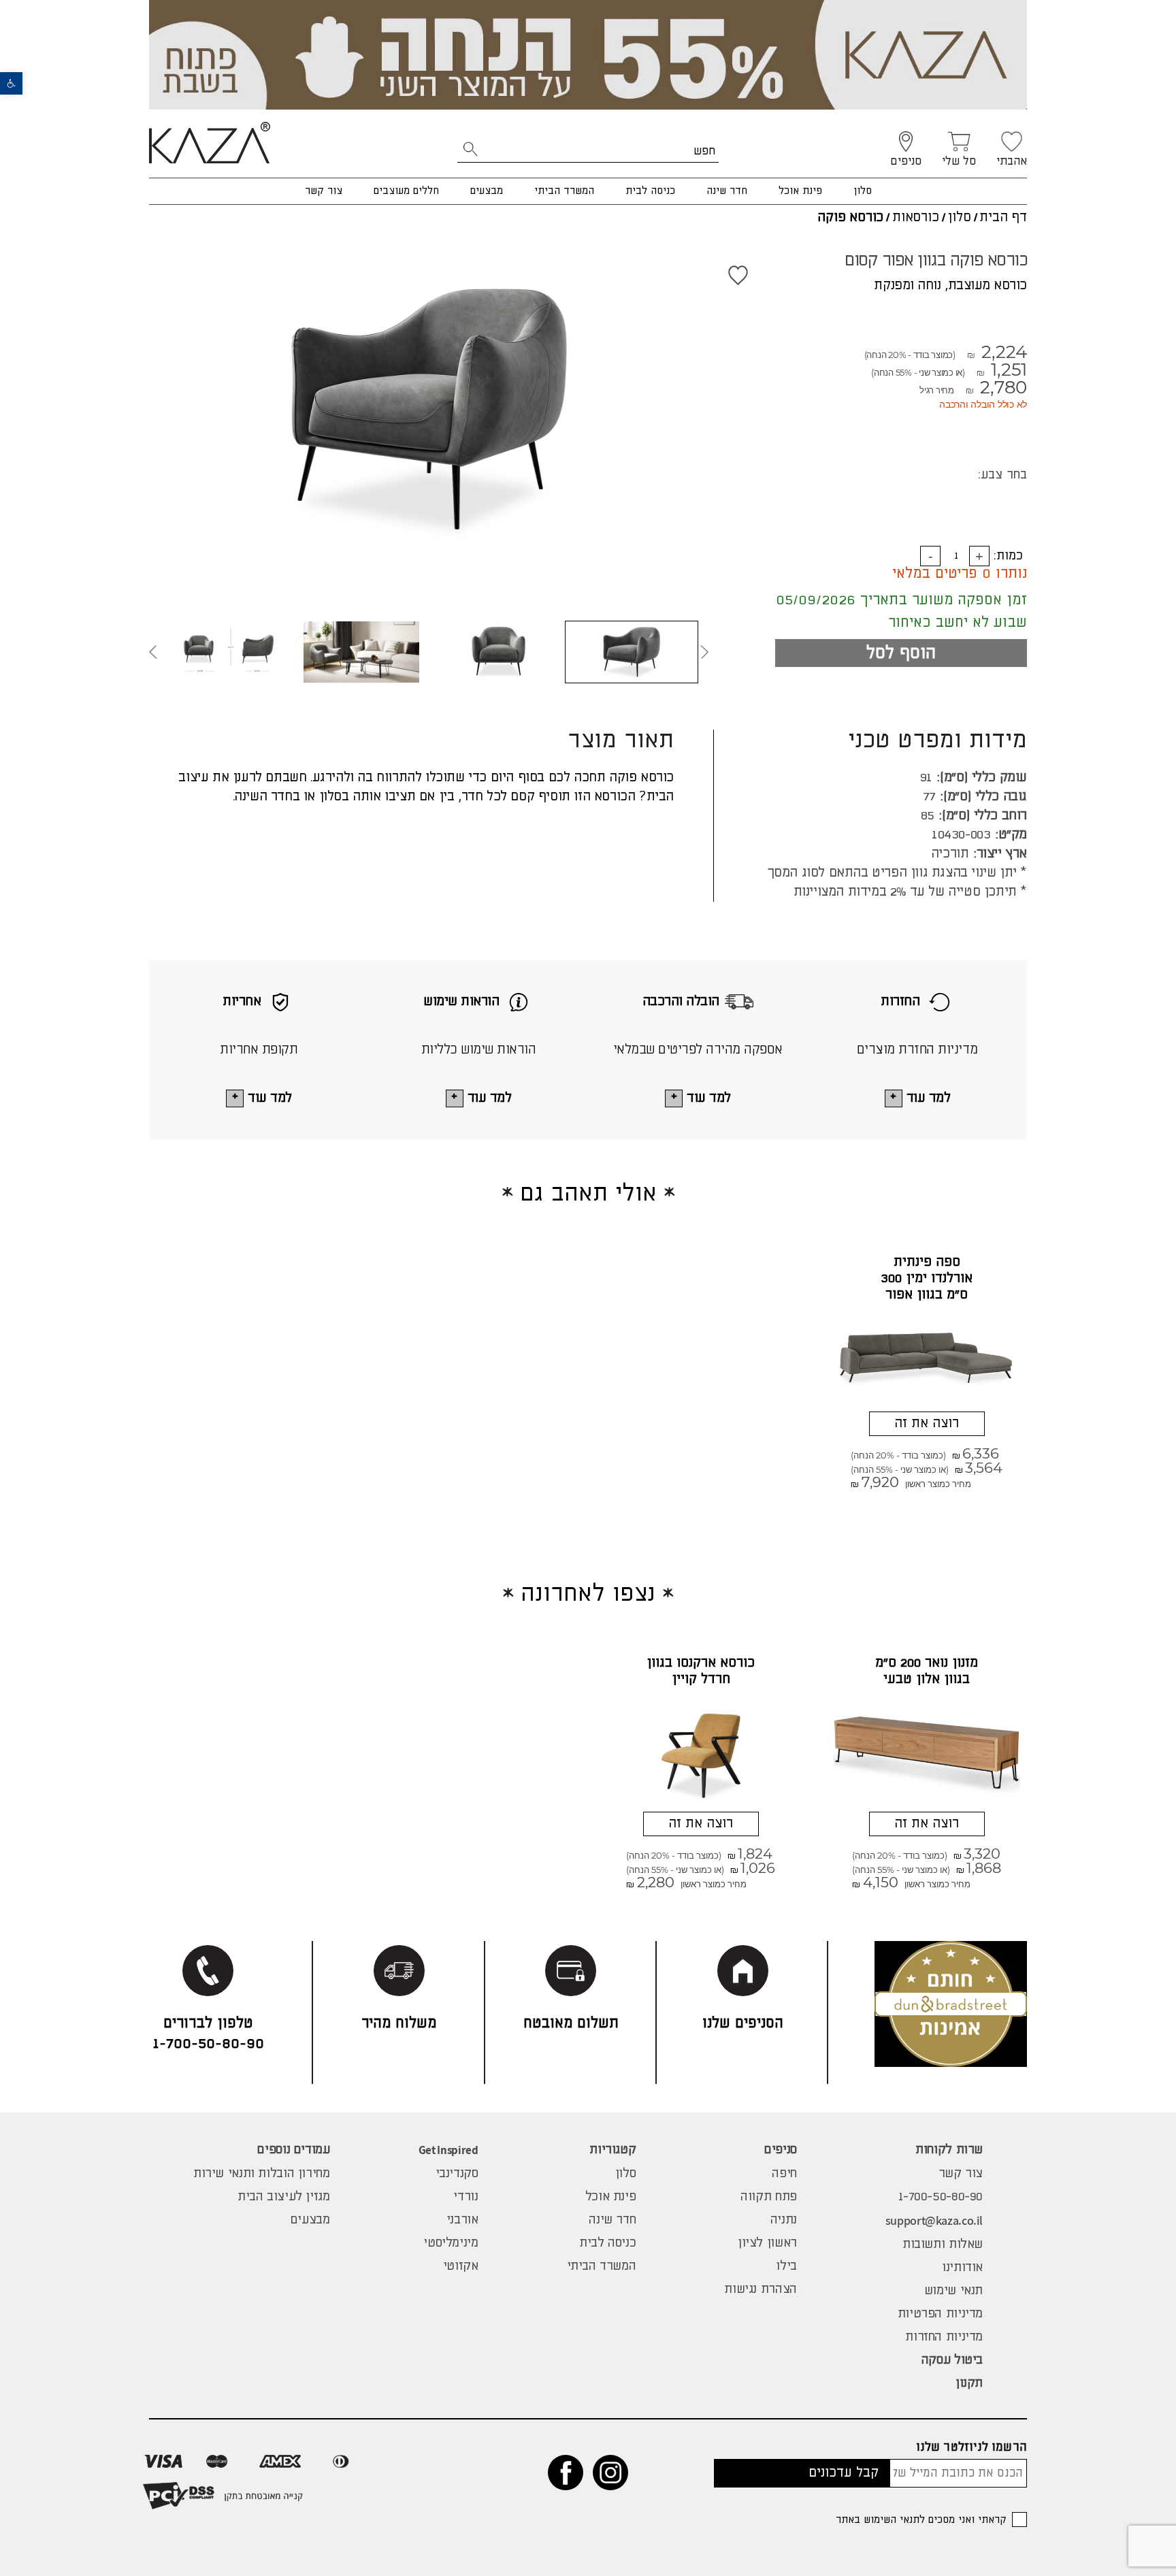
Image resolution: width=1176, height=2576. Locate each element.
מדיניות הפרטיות (940, 2314)
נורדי (465, 2197)
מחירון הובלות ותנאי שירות (262, 2174)
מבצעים (487, 191)
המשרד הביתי (564, 191)
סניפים (781, 2150)
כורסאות (916, 217)
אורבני (462, 2220)
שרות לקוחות (949, 2150)
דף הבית (1003, 217)
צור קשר (324, 191)
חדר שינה (727, 191)
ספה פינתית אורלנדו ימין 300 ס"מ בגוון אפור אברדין (927, 1287)
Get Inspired (448, 2150)
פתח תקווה (769, 2197)
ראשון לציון (767, 2243)
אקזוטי (461, 2266)
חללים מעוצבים (406, 191)
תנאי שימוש (953, 2291)
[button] (11, 83)
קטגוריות (612, 2150)
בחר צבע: (1002, 475)
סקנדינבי (457, 2174)
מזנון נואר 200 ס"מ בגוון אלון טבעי (927, 1671)
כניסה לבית (650, 191)
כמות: (1008, 556)
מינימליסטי (451, 2243)
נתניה (784, 2220)
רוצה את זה (927, 1423)
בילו (786, 2266)
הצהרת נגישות (760, 2289)
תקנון (969, 2383)
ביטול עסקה (952, 2360)
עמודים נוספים (293, 2150)
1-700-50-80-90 (941, 2197)
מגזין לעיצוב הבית (284, 2197)
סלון (863, 191)
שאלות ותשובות (943, 2245)
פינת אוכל (800, 191)
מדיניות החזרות (944, 2337)
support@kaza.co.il (934, 2220)
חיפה (784, 2174)
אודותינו (962, 2268)
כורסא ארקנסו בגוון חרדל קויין (701, 1671)
